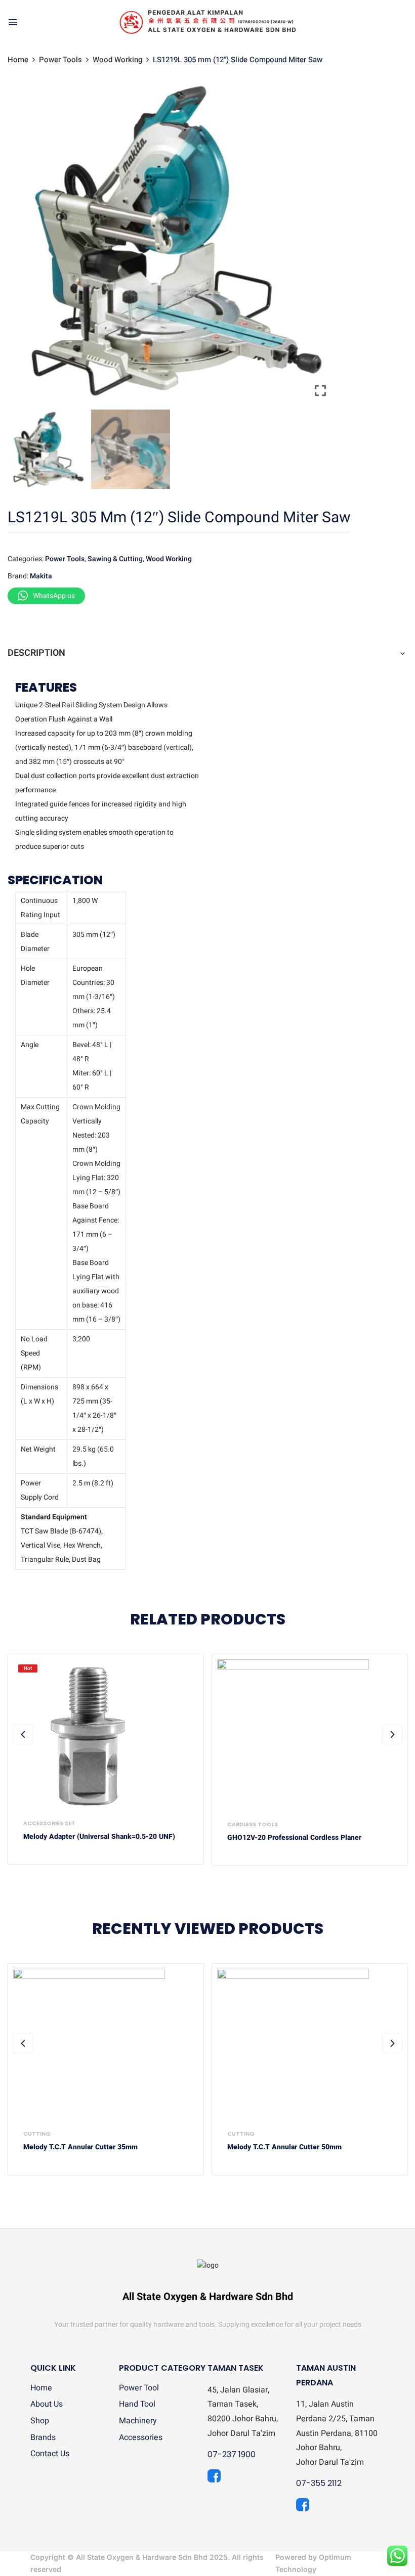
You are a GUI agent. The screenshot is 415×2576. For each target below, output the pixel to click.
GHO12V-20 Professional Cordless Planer (294, 1838)
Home (18, 60)
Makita (41, 576)
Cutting (37, 2134)
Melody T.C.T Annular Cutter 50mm (284, 2148)
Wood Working (117, 60)
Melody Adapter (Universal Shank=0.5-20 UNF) (99, 1837)
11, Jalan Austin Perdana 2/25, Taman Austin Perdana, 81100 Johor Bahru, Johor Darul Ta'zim (337, 2433)
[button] (321, 244)
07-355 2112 (319, 2483)
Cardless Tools (253, 1824)
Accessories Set (49, 1823)
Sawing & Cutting (115, 559)
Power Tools (60, 60)
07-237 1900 (232, 2454)
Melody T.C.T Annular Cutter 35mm (80, 2148)
